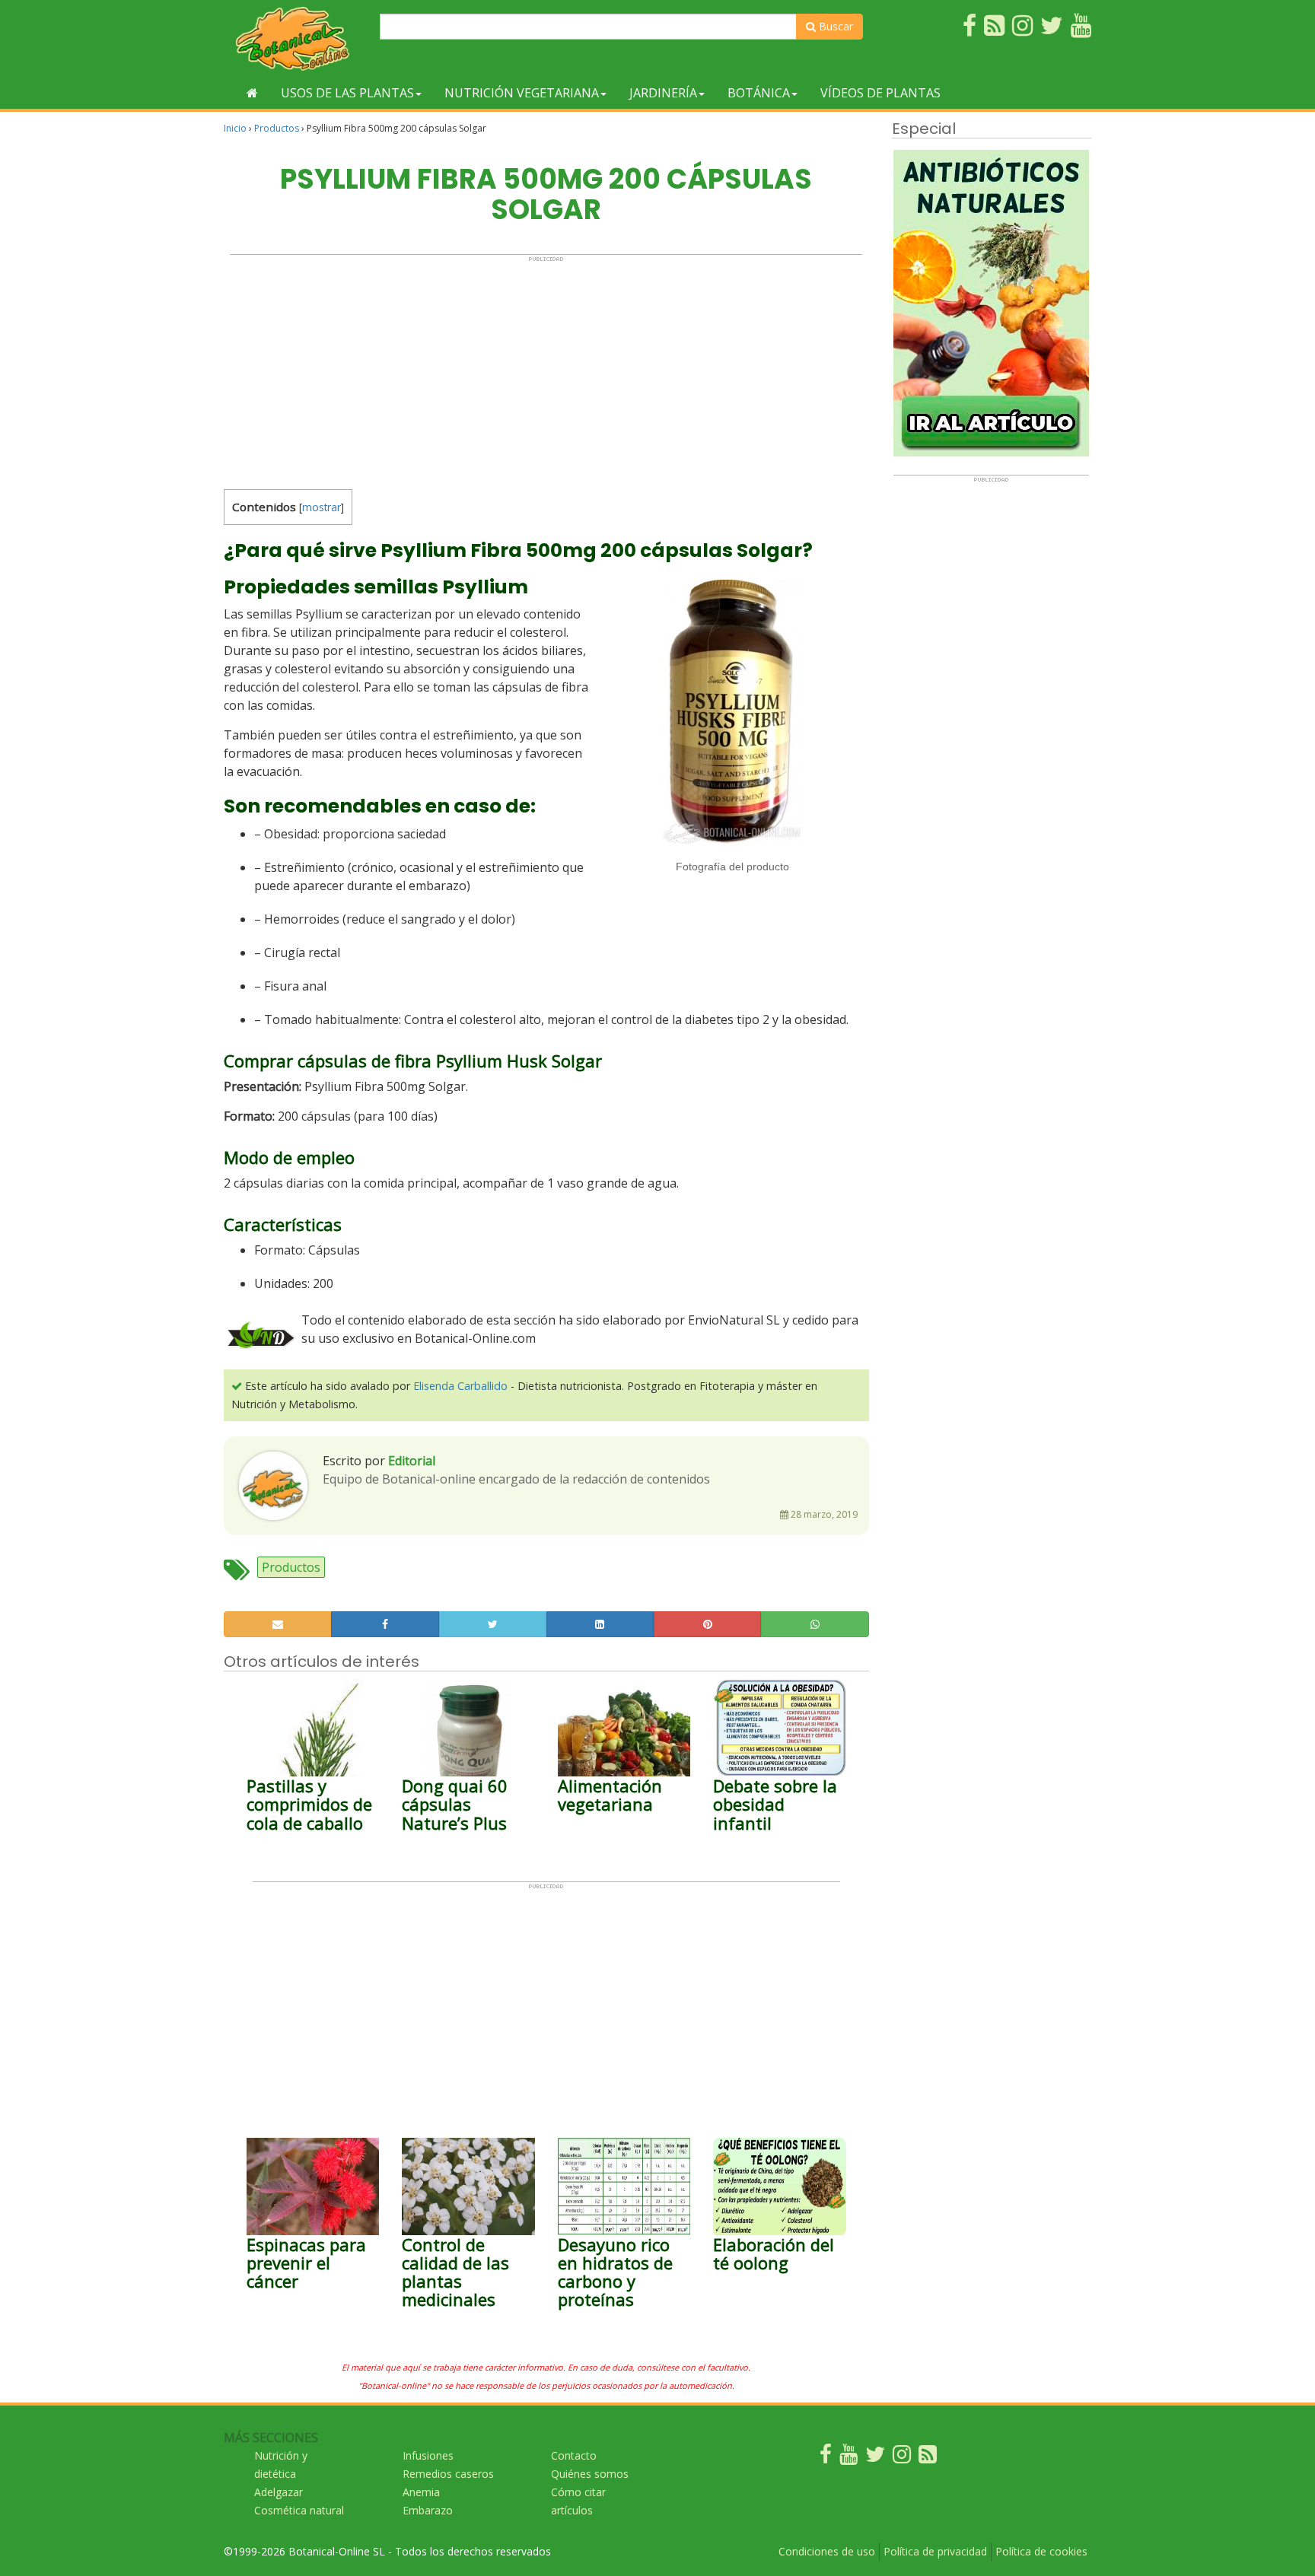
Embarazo (428, 2510)
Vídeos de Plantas (880, 93)
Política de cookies (1041, 2551)
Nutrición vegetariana (522, 93)
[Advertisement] (546, 369)
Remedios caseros (448, 2474)
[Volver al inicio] (252, 93)
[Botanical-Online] (296, 38)
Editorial (412, 1461)
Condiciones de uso (827, 2551)
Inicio (235, 128)
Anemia (421, 2492)
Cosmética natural (299, 2510)
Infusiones (428, 2455)
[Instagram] (902, 2458)
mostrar (322, 507)
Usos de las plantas (347, 93)
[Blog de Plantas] (928, 2458)
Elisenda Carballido (460, 1386)
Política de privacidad (935, 2551)
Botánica (759, 93)
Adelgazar (279, 2492)
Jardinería (663, 93)
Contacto (574, 2455)
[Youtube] (849, 2458)
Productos (277, 128)
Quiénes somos (590, 2474)
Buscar (834, 26)
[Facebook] (826, 2458)
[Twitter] (875, 2458)
